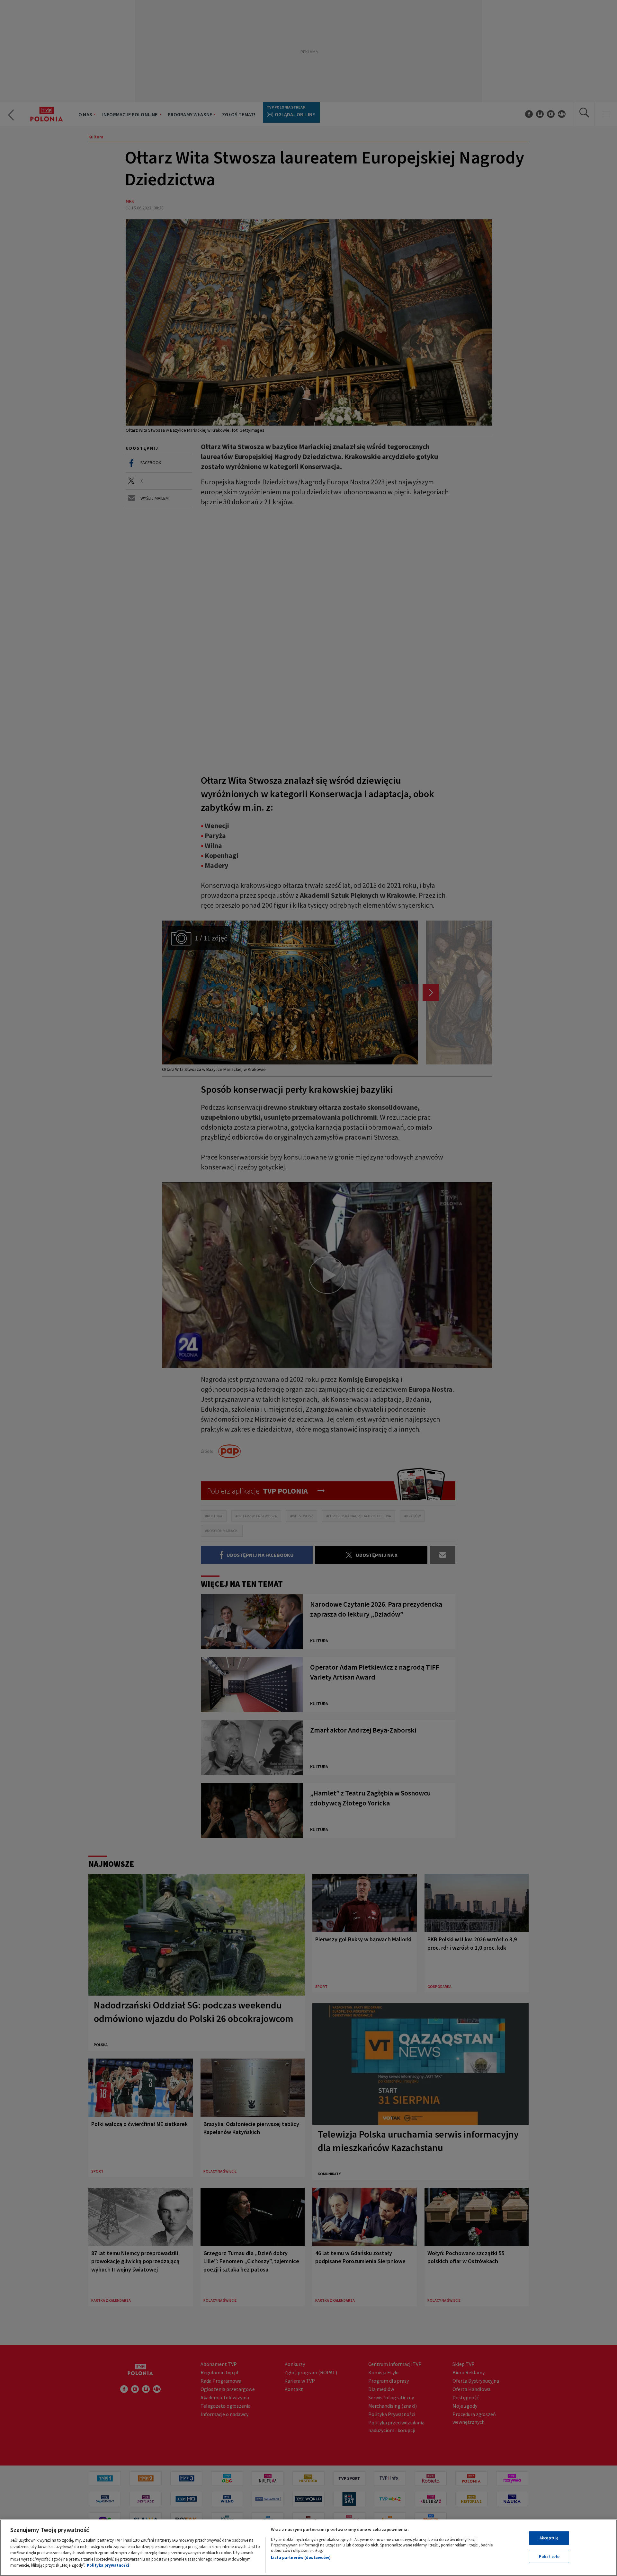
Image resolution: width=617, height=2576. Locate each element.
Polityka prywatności (108, 2565)
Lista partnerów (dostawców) (301, 2558)
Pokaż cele (549, 2557)
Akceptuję (549, 2538)
